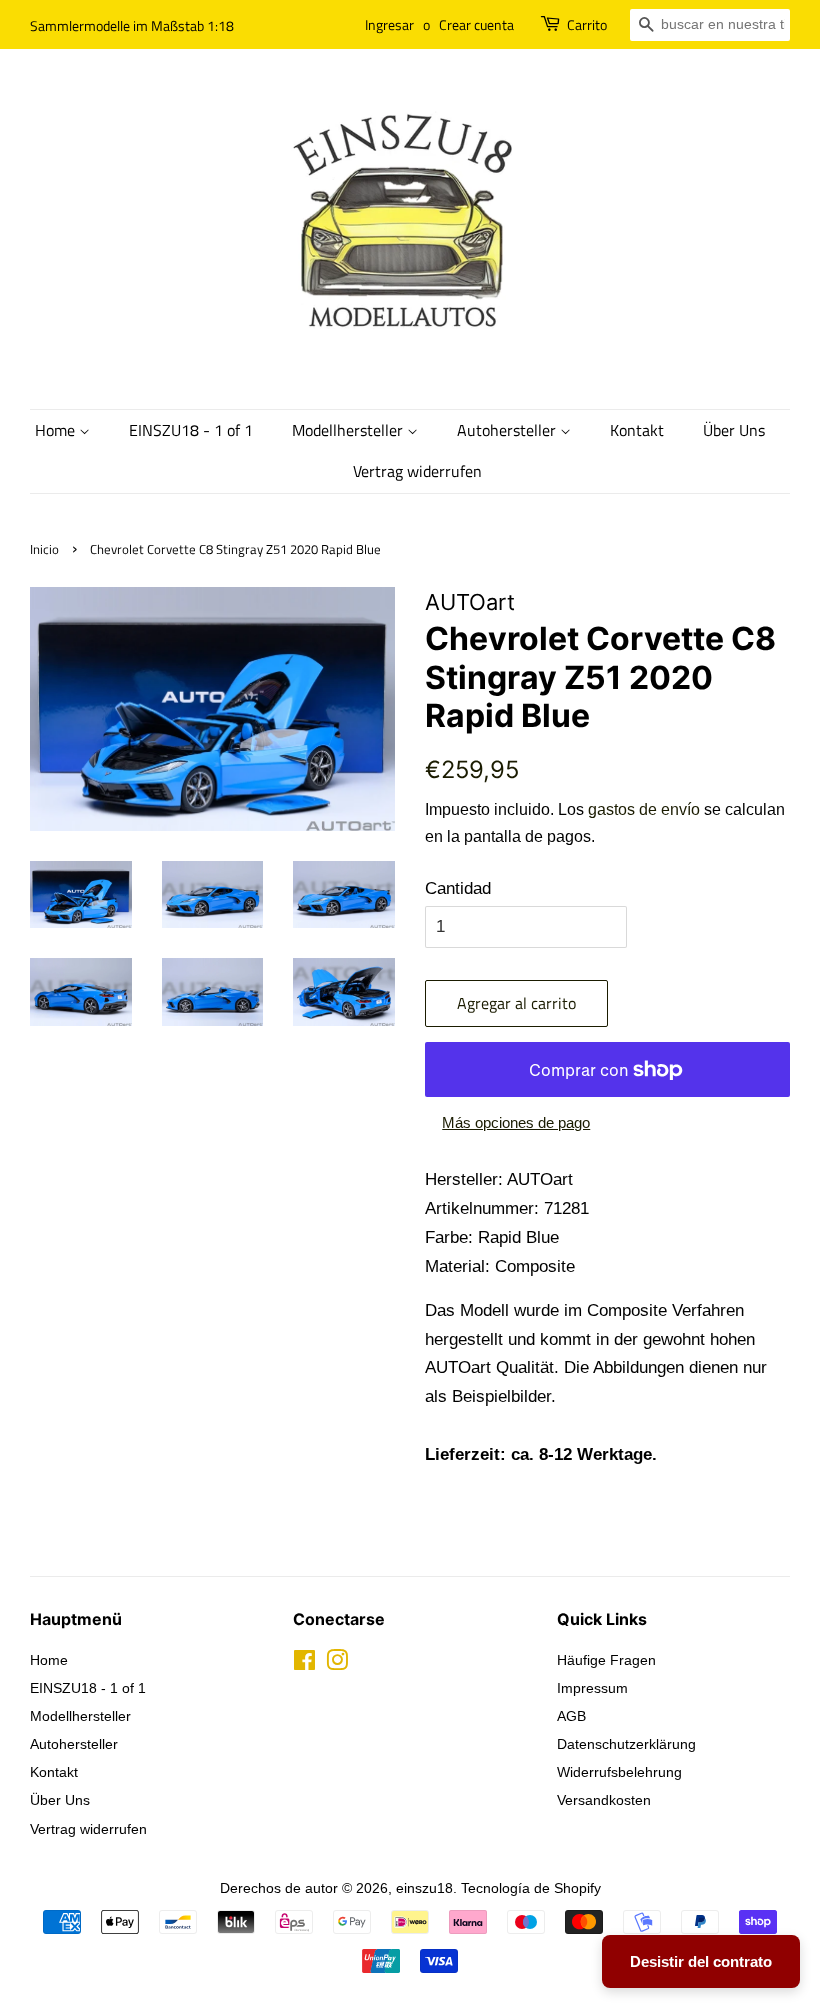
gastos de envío (644, 809)
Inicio (44, 549)
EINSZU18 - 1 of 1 (191, 430)
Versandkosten (604, 1800)
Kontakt (637, 430)
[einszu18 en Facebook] (304, 1664)
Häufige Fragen (606, 1660)
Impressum (592, 1688)
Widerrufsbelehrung (619, 1772)
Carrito (587, 24)
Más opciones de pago (516, 1122)
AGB (571, 1716)
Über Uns (734, 430)
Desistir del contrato (701, 1961)
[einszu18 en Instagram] (337, 1664)
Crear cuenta (476, 24)
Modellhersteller (349, 430)
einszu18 (424, 1888)
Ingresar (389, 24)
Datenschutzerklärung (626, 1744)
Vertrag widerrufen (417, 471)
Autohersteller (508, 430)
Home (57, 430)
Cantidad (458, 888)
